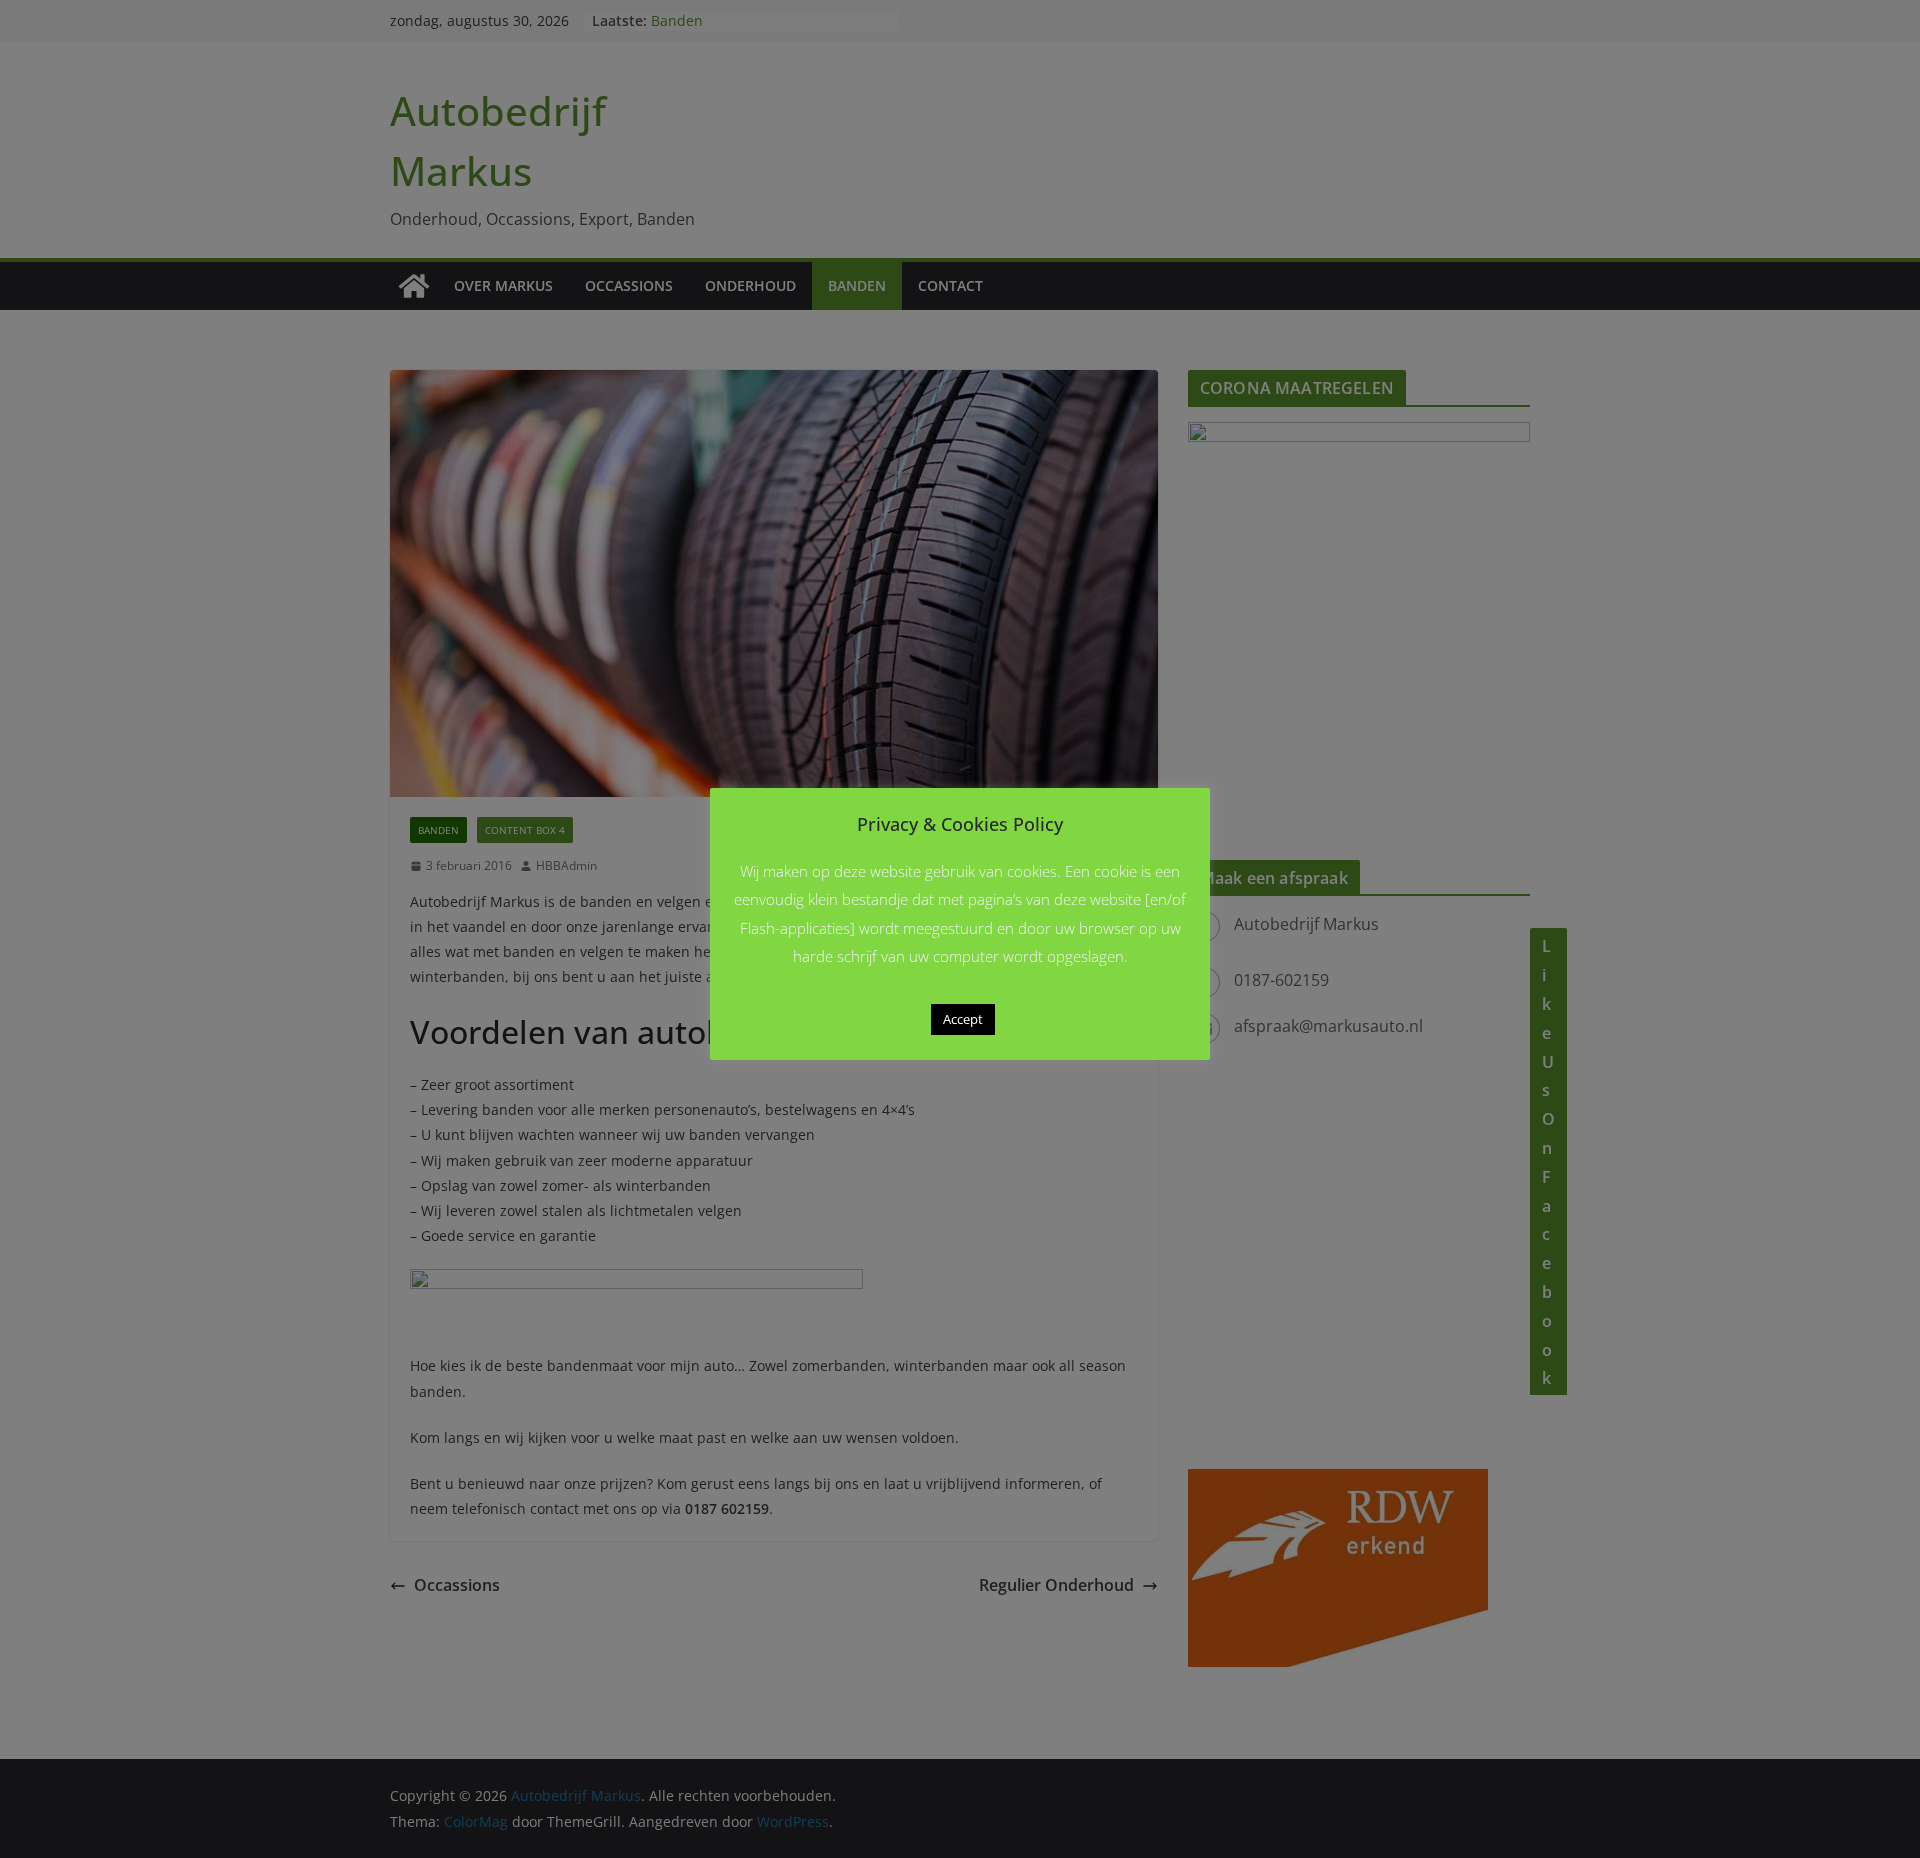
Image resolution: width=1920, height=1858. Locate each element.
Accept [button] (963, 1019)
